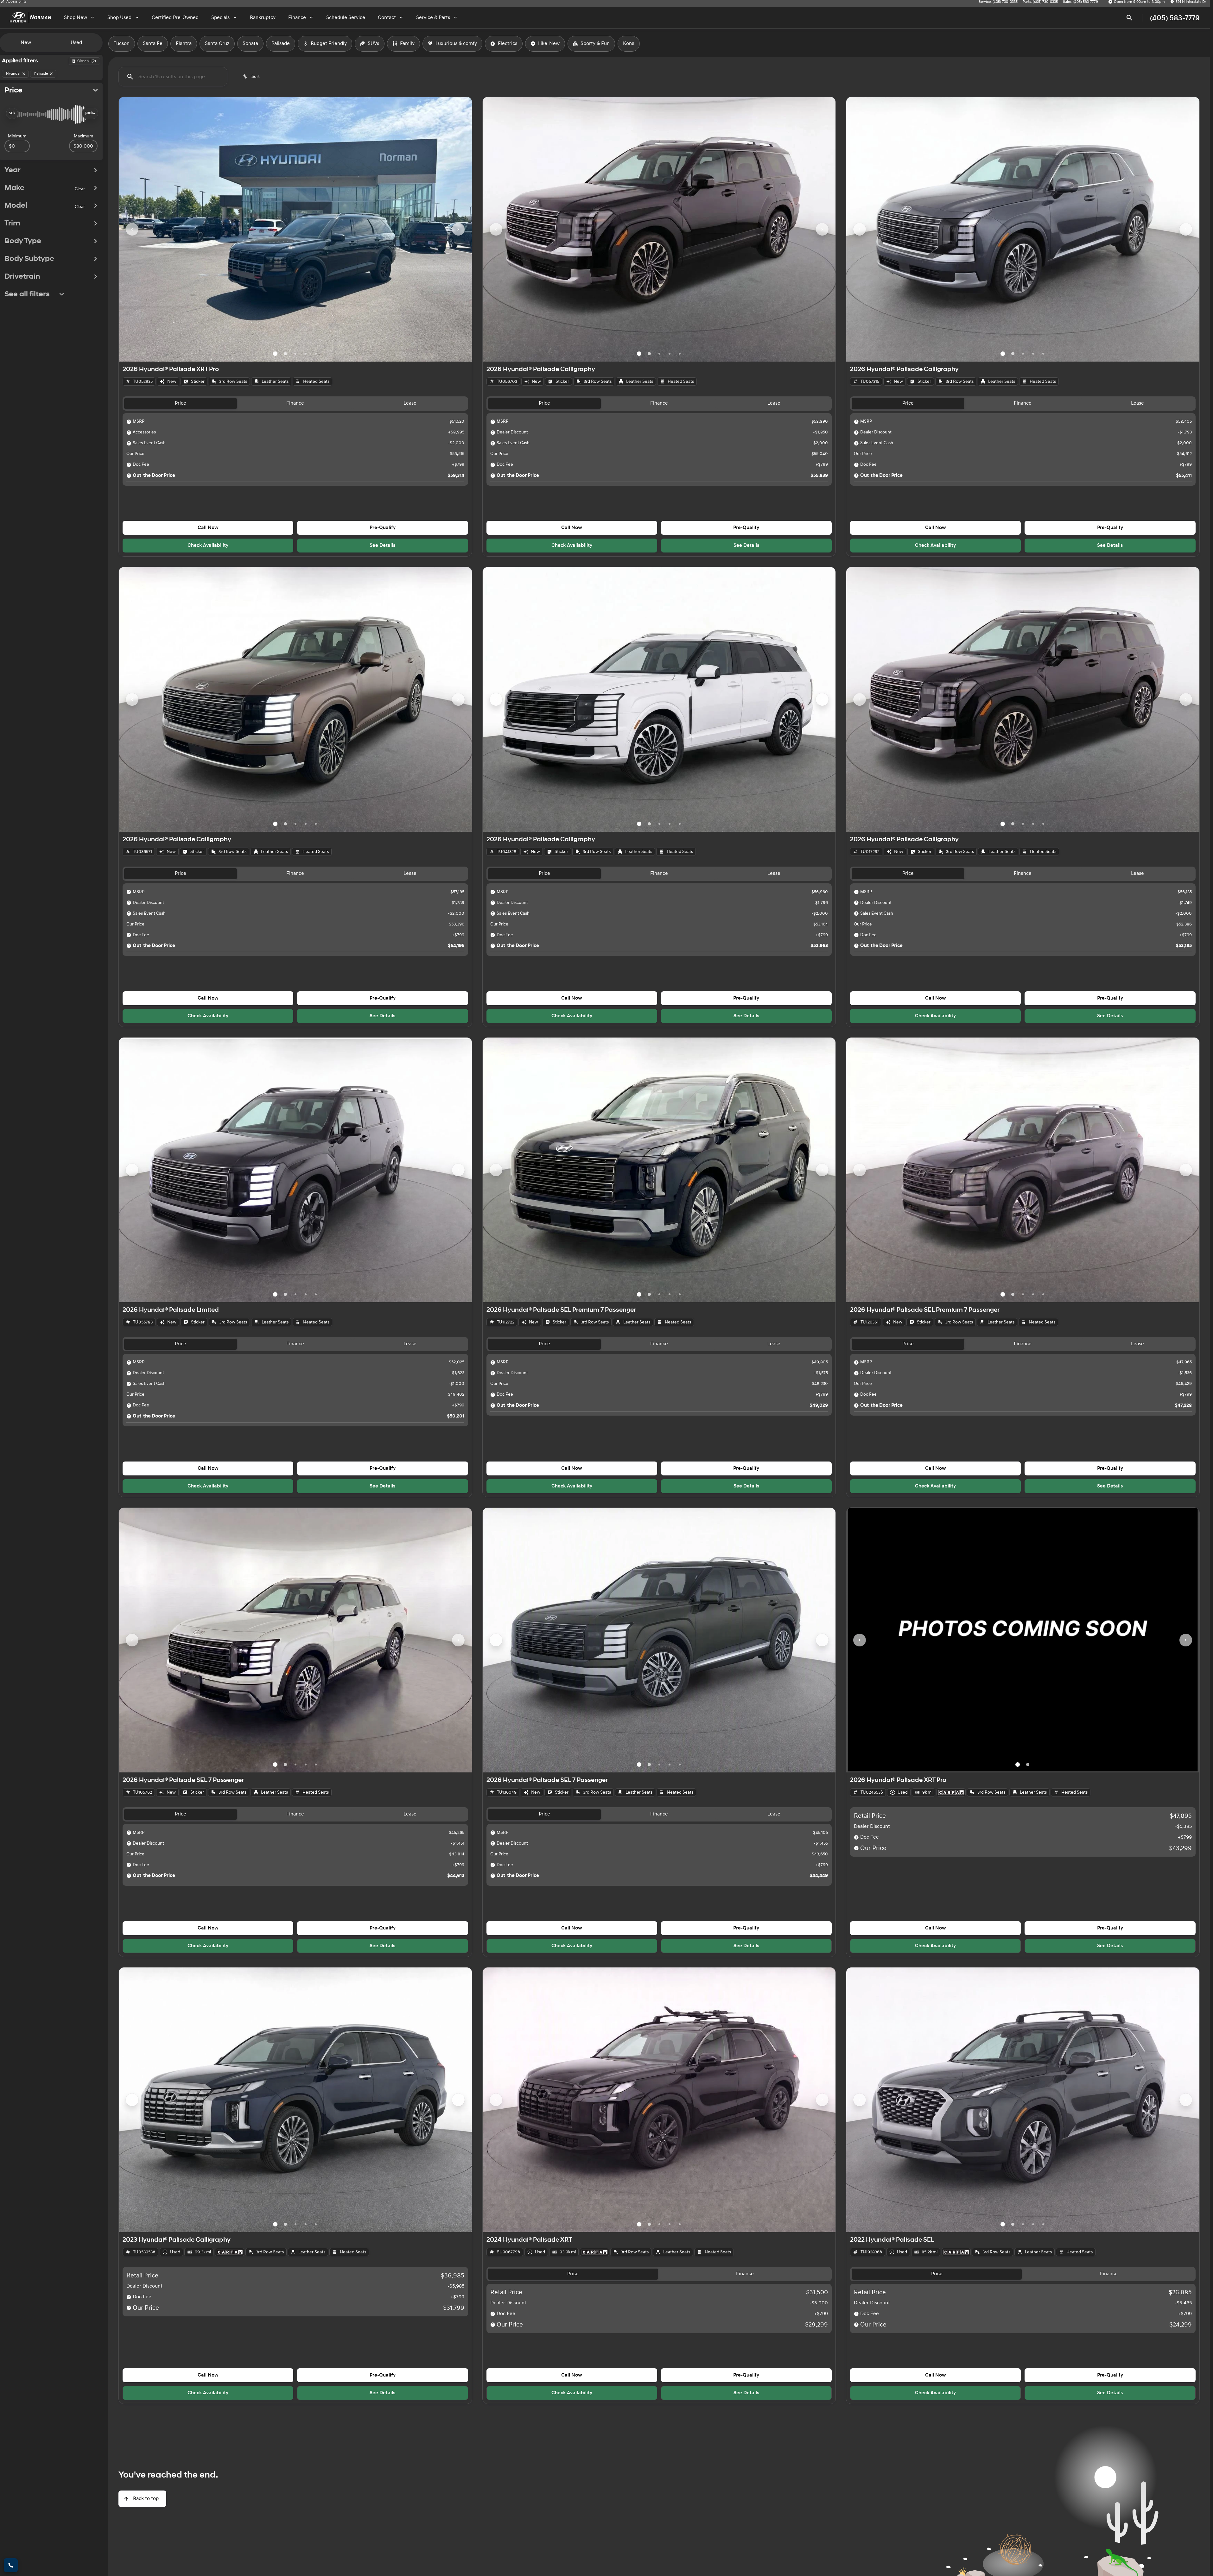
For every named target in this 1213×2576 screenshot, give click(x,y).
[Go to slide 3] (295, 354)
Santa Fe (153, 44)
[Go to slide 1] (275, 354)
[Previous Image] (132, 229)
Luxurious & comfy (456, 44)
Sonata (250, 44)
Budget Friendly (329, 44)
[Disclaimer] (129, 422)
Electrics (508, 44)
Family (407, 44)
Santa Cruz (217, 44)
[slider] (12, 113)
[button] (145, 229)
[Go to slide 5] (316, 354)
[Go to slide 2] (285, 354)
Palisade (281, 44)
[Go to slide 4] (306, 354)
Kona (629, 44)
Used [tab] (76, 43)
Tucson (122, 44)
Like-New (549, 44)
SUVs (373, 44)
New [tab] (26, 43)
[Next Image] (458, 229)
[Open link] (951, 1792)
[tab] (181, 404)
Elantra (184, 44)
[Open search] (1129, 18)
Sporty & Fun (595, 44)
